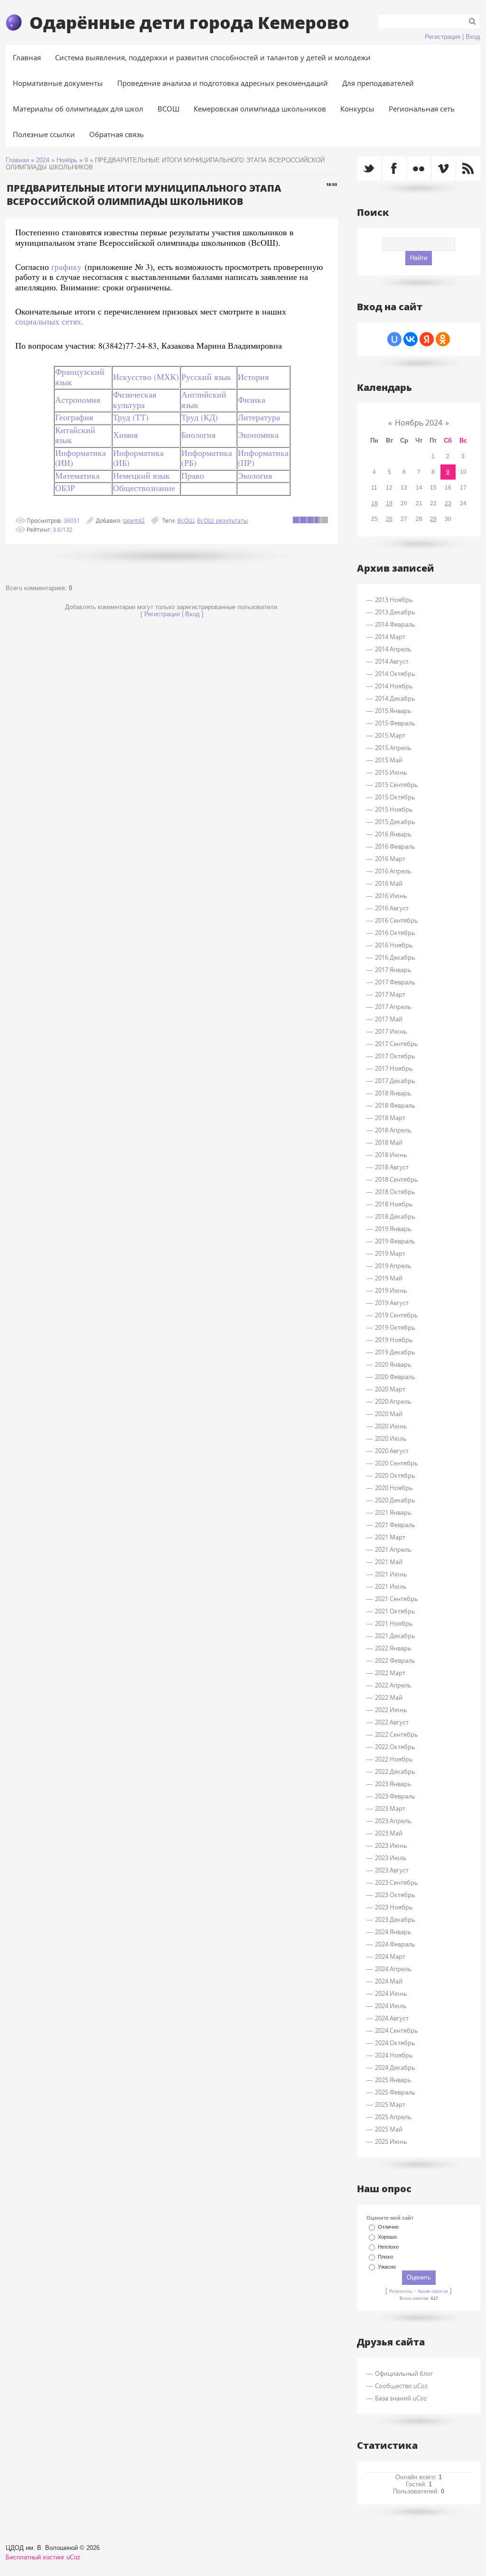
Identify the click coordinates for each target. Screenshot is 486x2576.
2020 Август (392, 1451)
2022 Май (389, 1697)
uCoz (74, 2557)
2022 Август (392, 1722)
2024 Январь (393, 1932)
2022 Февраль (395, 1660)
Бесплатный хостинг (35, 2557)
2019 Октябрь (395, 1327)
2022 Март (390, 1673)
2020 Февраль (395, 1377)
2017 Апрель (393, 1007)
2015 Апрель (393, 748)
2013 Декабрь (395, 612)
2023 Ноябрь (394, 1907)
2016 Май (389, 883)
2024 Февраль (395, 1944)
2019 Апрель (393, 1266)
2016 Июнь (391, 896)
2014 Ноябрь (394, 686)
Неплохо (388, 2247)
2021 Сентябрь (397, 1599)
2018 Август (392, 1167)
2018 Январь (393, 1093)
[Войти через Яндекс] (427, 339)
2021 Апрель (393, 1549)
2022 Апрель (393, 1685)
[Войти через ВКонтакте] (411, 339)
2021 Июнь (391, 1574)
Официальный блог (404, 2373)
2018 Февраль (395, 1105)
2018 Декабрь (395, 1216)
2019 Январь (393, 1229)
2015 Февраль (395, 723)
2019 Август (392, 1303)
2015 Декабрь (395, 822)
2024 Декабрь (395, 2067)
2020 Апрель (393, 1401)
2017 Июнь (391, 1031)
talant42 (134, 520)
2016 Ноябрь (394, 945)
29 (433, 519)
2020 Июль (391, 1438)
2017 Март (390, 994)
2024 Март (390, 1956)
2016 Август (392, 908)
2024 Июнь (391, 1993)
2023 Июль (391, 1858)
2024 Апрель (393, 1969)
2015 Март (390, 735)
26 (389, 519)
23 (448, 503)
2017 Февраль (395, 982)
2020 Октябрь (395, 1475)
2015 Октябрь (395, 797)
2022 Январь (393, 1648)
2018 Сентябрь (397, 1179)
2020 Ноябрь (394, 1488)
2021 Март (390, 1537)
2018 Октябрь (395, 1192)
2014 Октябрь (395, 674)
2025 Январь (393, 2080)
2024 (43, 160)
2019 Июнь (391, 1290)
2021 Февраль (395, 1525)
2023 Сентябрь (397, 1882)
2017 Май (389, 1019)
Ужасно (387, 2267)
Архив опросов (433, 2291)
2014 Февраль (395, 624)
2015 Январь (393, 711)
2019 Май (389, 1278)
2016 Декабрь (395, 957)
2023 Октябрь (395, 1895)
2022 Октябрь (395, 1747)
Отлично (388, 2227)
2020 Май (389, 1414)
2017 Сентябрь (397, 1044)
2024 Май (389, 1981)
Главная (17, 160)
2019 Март (390, 1253)
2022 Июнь (391, 1710)
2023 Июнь (391, 1845)
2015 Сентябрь (397, 785)
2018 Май (389, 1142)
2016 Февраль (395, 846)
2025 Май (389, 2129)
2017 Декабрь (395, 1081)
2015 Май (389, 760)
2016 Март (390, 859)
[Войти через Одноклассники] (443, 339)
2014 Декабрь (395, 698)
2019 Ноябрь (394, 1340)
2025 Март (390, 2104)
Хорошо (387, 2237)
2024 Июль (391, 2006)
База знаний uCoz (401, 2398)
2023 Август (392, 1870)
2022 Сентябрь (397, 1734)
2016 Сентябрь (397, 920)
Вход (473, 37)
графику (66, 267)
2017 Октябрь (395, 1056)
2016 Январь (393, 834)
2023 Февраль (395, 1796)
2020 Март (390, 1389)
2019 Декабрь (395, 1352)
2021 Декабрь (395, 1636)
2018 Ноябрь (394, 1204)
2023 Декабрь (395, 1919)
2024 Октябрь (395, 2043)
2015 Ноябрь (394, 809)
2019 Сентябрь (397, 1315)
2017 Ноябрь (394, 1068)
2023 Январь (393, 1784)
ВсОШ (186, 520)
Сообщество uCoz (401, 2386)
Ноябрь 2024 (419, 423)
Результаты (401, 2291)
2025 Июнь (391, 2141)
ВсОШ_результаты (222, 520)
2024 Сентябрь (397, 2030)
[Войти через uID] (394, 339)
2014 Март (390, 637)
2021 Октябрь (395, 1611)
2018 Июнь (391, 1155)
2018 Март (390, 1118)
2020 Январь (393, 1364)
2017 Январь (393, 970)
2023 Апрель (393, 1821)
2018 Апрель (393, 1130)
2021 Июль (391, 1586)
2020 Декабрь (395, 1500)
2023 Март (390, 1808)
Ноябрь (67, 160)
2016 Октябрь (395, 933)
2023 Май (389, 1833)
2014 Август (392, 661)
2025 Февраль (395, 2092)
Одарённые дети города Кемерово (189, 22)
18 (374, 503)
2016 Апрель (393, 871)
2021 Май (389, 1562)
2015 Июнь (391, 772)
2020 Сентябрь (397, 1463)
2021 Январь (393, 1512)
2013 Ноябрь (394, 600)
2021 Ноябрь (394, 1623)
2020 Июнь (391, 1426)
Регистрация (443, 37)
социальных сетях (48, 321)
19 (389, 503)
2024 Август (392, 2018)
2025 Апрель (393, 2117)
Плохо (385, 2257)
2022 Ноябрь (394, 1759)
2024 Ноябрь (394, 2055)
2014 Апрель (393, 649)
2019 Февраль (395, 1241)
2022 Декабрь (395, 1771)
